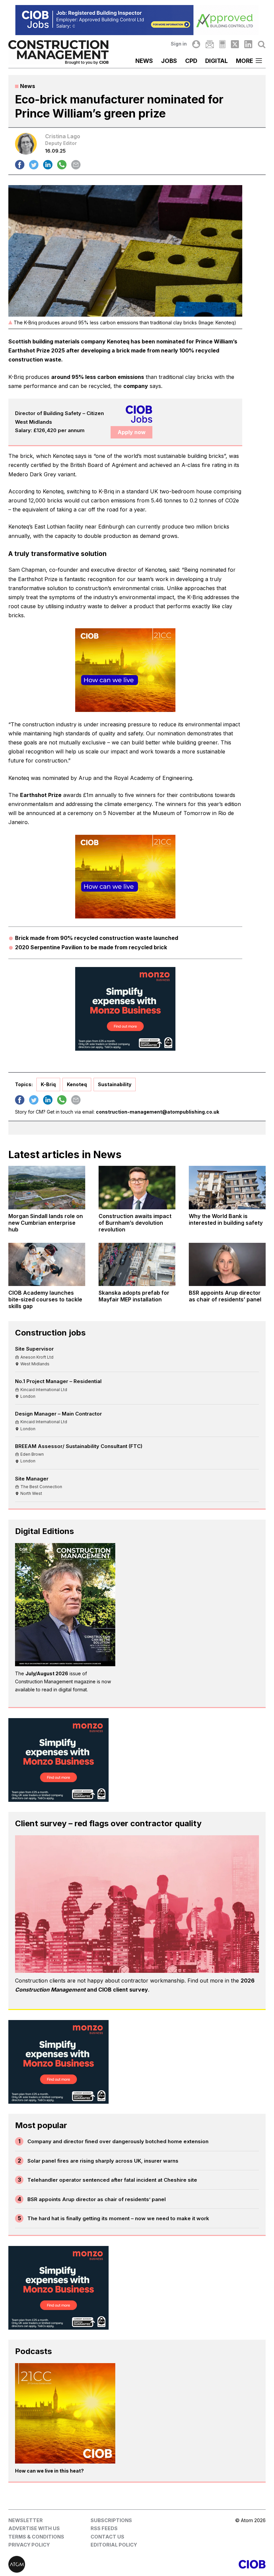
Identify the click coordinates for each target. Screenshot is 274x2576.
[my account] (196, 44)
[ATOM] (73, 2564)
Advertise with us (34, 2528)
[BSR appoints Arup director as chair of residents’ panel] (227, 1264)
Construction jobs (50, 1333)
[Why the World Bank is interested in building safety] (227, 1187)
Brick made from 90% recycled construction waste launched (97, 938)
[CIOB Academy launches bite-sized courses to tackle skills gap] (47, 1264)
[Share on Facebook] (20, 165)
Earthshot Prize (41, 795)
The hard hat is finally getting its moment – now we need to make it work (118, 2218)
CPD (191, 61)
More (244, 61)
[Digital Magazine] (222, 44)
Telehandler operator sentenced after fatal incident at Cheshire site (112, 2180)
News (144, 61)
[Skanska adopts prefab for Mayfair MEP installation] (137, 1264)
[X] (235, 44)
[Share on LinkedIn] (48, 165)
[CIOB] (201, 2564)
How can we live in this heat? (49, 2471)
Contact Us (107, 2537)
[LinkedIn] (248, 44)
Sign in (179, 44)
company (136, 386)
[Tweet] (34, 165)
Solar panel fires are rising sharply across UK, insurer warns (103, 2161)
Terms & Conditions (36, 2537)
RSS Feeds (104, 2528)
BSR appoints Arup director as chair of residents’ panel (97, 2199)
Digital (217, 61)
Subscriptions (111, 2520)
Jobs (169, 61)
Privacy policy (29, 2545)
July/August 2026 (47, 1673)
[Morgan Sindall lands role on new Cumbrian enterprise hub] (47, 1187)
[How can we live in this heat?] (65, 2413)
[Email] (210, 44)
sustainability (115, 1084)
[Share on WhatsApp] (62, 165)
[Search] (262, 44)
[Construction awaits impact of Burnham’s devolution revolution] (137, 1187)
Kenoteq (77, 1084)
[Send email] (76, 165)
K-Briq (48, 1084)
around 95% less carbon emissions (98, 377)
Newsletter (26, 2520)
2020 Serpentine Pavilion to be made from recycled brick (91, 947)
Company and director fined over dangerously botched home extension (118, 2141)
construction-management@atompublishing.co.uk (158, 1112)
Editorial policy (114, 2545)
